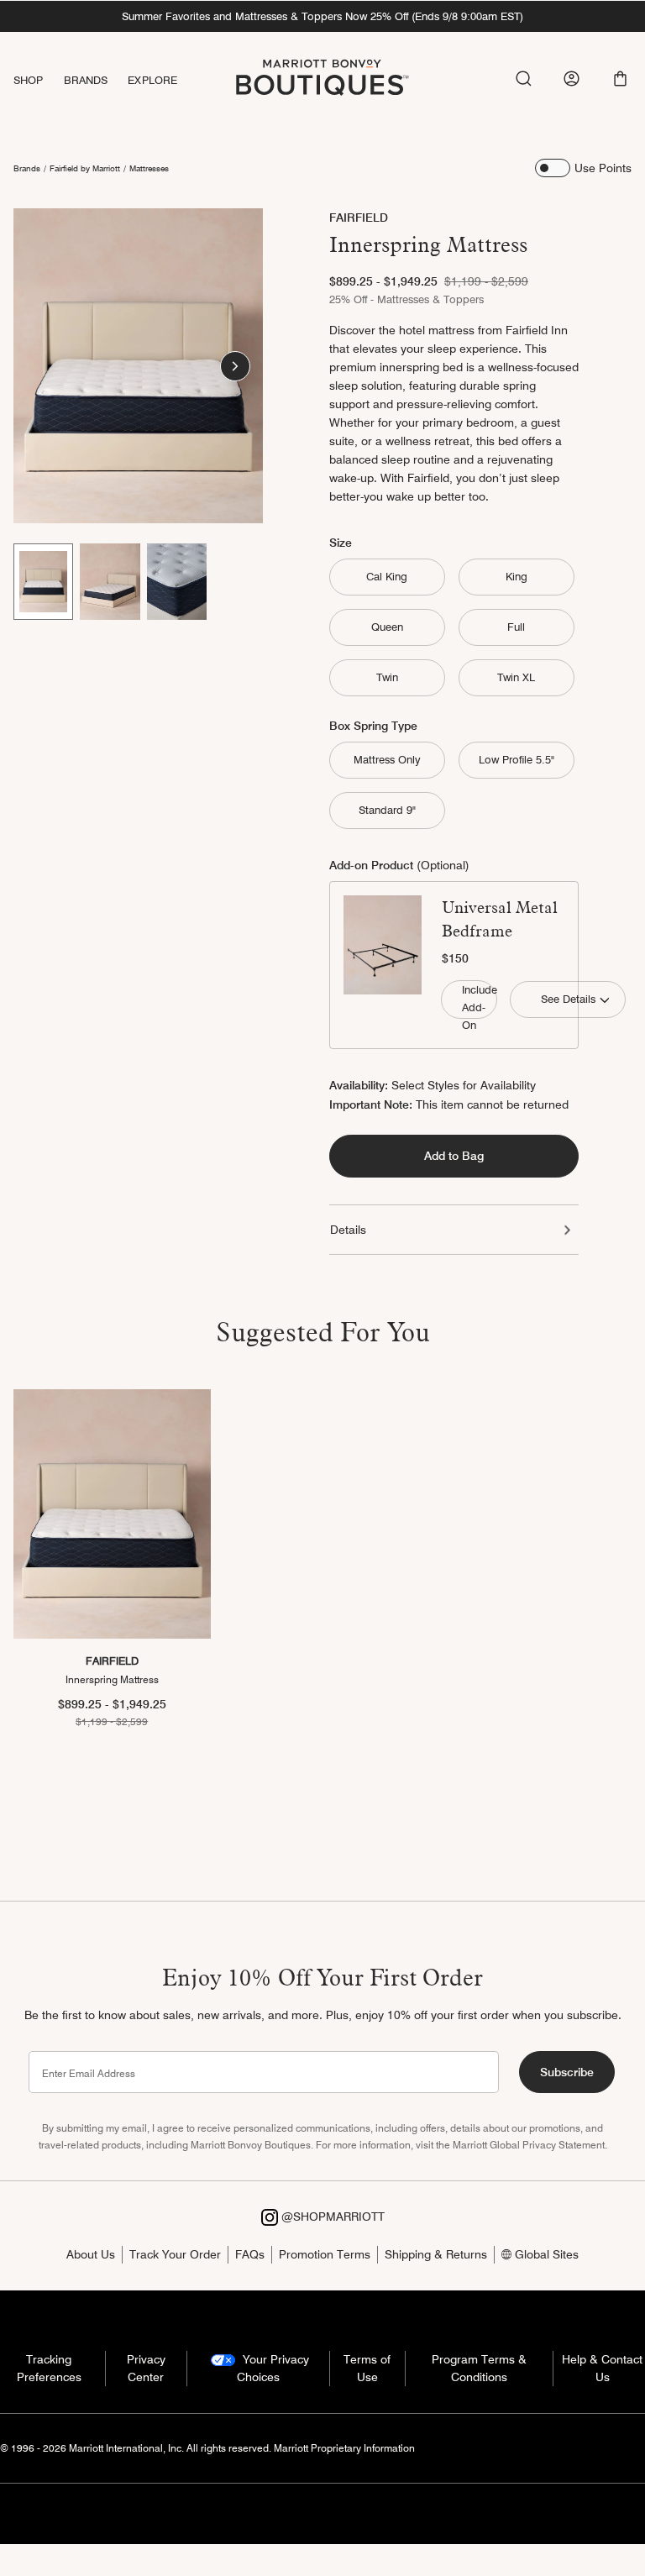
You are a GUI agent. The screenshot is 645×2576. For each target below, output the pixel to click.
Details (348, 1230)
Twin (387, 677)
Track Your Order (175, 2254)
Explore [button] (152, 80)
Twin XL (516, 677)
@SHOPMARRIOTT (331, 2217)
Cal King (387, 576)
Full (516, 627)
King (517, 576)
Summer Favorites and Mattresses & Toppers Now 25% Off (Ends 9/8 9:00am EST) (322, 16)
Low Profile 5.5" (517, 759)
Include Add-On (479, 1000)
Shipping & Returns (436, 2254)
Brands (27, 168)
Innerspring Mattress (112, 1679)
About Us (91, 2254)
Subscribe (567, 2072)
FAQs (250, 2254)
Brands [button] (86, 80)
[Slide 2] (110, 581)
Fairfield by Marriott (85, 168)
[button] (620, 79)
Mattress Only (387, 759)
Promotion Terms (325, 2254)
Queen (387, 627)
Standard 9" (387, 810)
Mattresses (149, 168)
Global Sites (545, 2254)
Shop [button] (29, 80)
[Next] (235, 366)
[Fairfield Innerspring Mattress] (112, 1514)
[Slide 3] (177, 581)
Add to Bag (454, 1156)
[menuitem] (39, 80)
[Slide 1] (43, 581)
